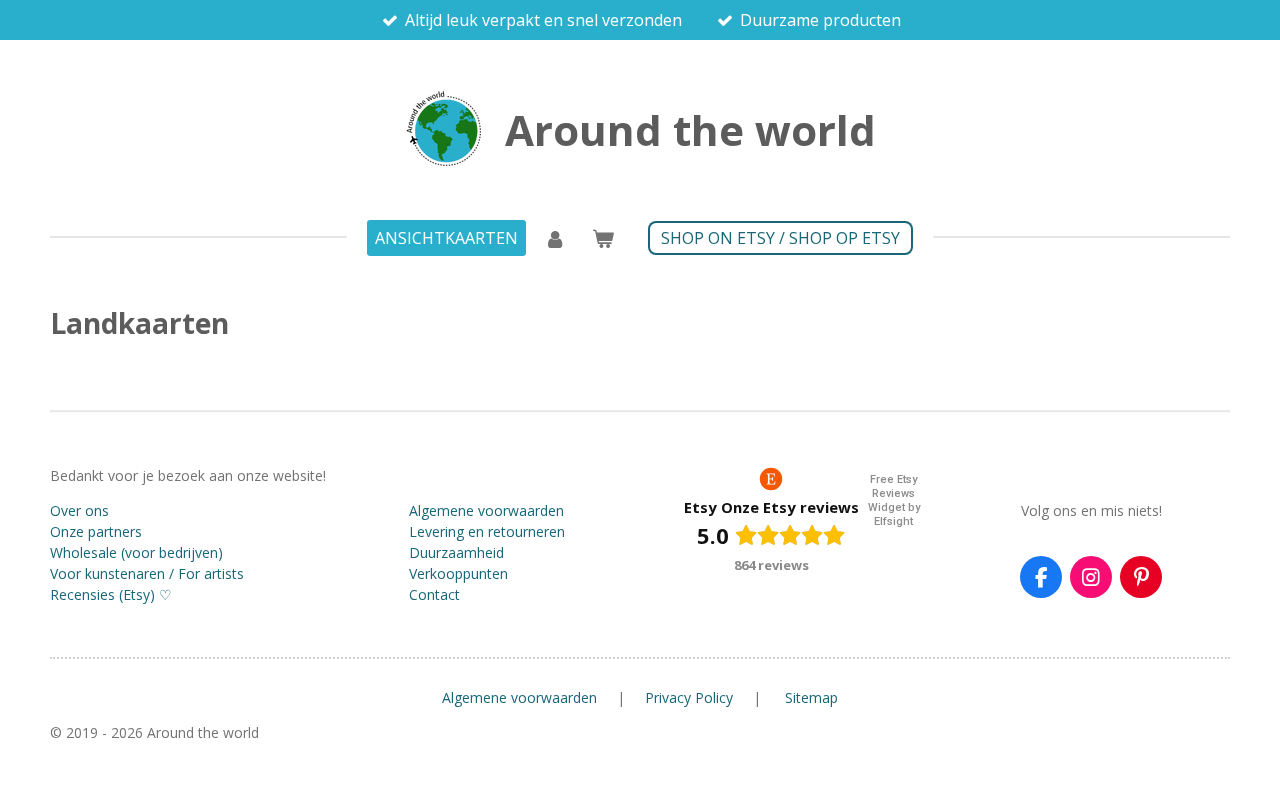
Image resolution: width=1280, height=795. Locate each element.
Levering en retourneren (487, 531)
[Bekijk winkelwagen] (603, 238)
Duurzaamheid (456, 552)
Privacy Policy (689, 697)
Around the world (690, 129)
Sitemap (811, 697)
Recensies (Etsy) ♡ (111, 594)
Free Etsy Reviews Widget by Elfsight (894, 500)
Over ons (79, 510)
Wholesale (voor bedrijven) (136, 552)
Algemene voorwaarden (486, 510)
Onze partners (96, 531)
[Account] (555, 238)
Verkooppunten (458, 573)
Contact (434, 594)
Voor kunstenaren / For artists (147, 573)
